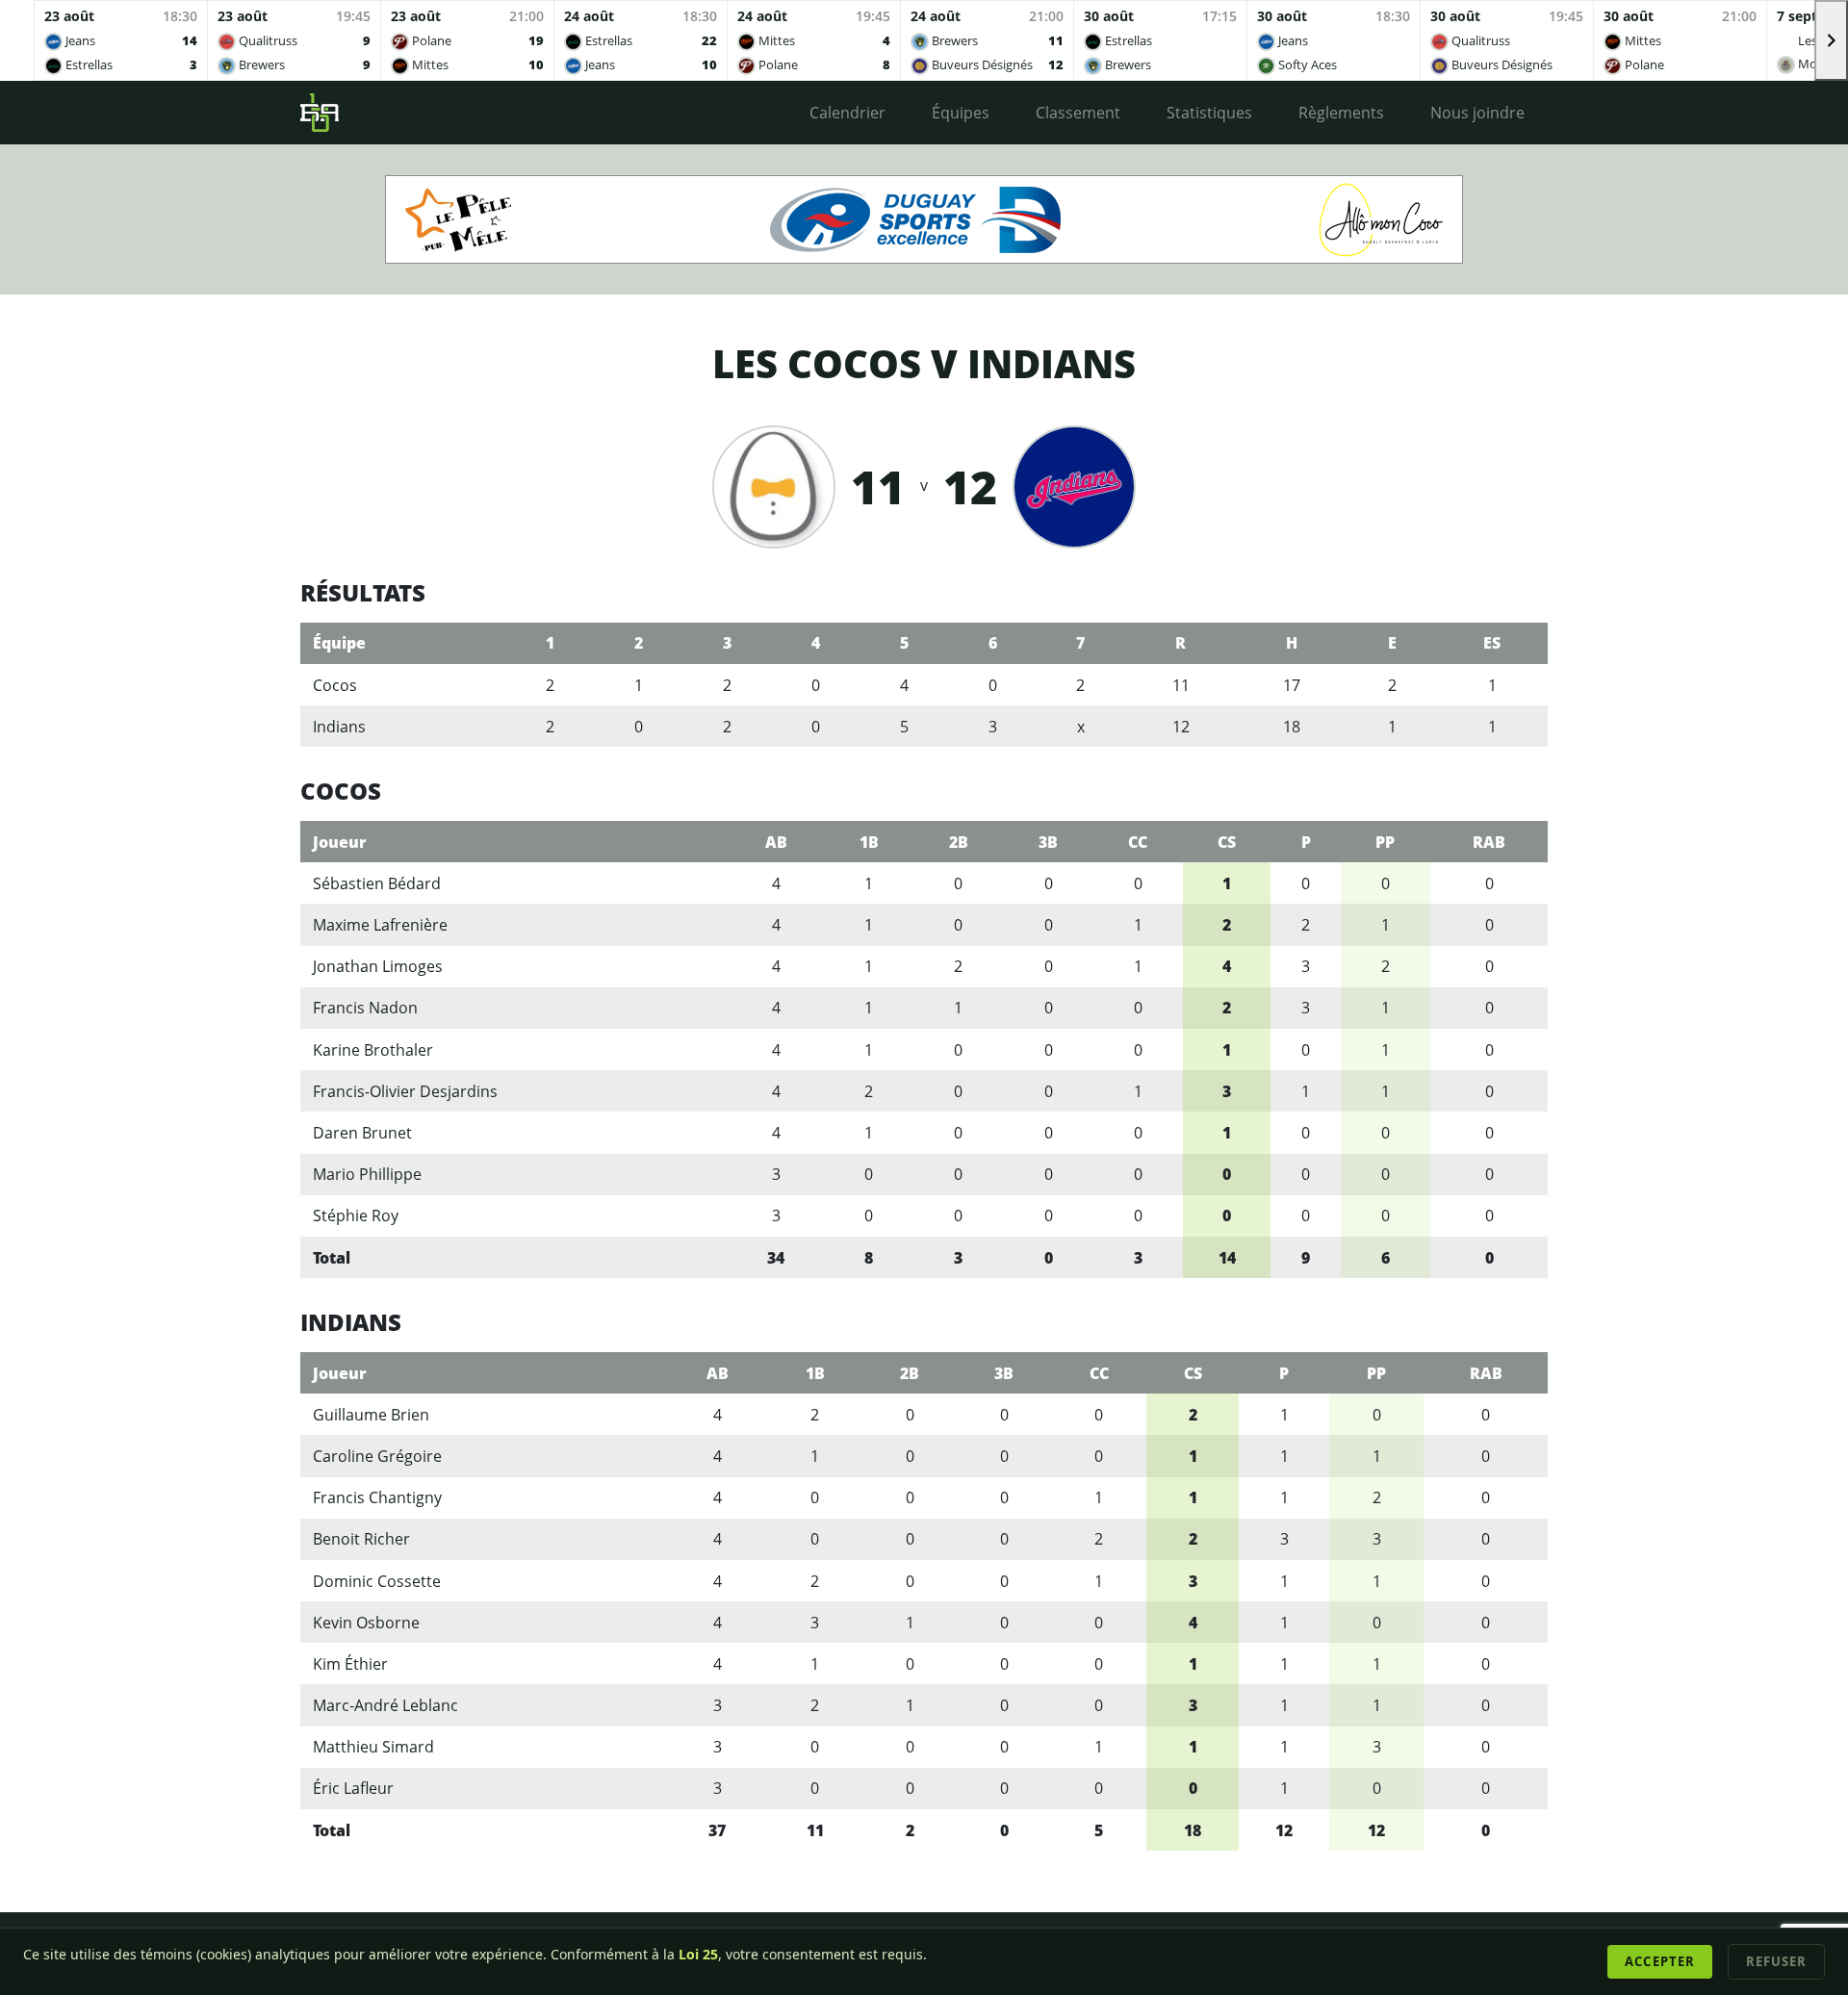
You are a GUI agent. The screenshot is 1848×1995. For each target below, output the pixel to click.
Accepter (1659, 1961)
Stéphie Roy (356, 1215)
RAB (1489, 842)
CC (1138, 842)
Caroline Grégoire (377, 1456)
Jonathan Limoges (378, 966)
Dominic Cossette (377, 1581)
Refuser (1776, 1961)
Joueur (340, 842)
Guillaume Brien (371, 1415)
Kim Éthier (350, 1664)
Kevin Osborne (366, 1623)
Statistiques (1209, 113)
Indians (339, 727)
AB (776, 842)
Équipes (961, 113)
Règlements (1341, 113)
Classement (1078, 113)
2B (959, 842)
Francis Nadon (365, 1008)
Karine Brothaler (373, 1050)
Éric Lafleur (353, 1788)
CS (1227, 842)
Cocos (335, 685)
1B (869, 842)
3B (1048, 842)
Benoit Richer (361, 1539)
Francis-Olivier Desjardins (405, 1091)
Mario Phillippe (367, 1174)
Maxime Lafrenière (380, 925)
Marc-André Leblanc (385, 1705)
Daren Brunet (362, 1133)
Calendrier (847, 113)
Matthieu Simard (373, 1747)
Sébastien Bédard (377, 883)
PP (1385, 842)
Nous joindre (1477, 113)
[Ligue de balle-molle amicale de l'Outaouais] (320, 113)
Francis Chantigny (377, 1497)
